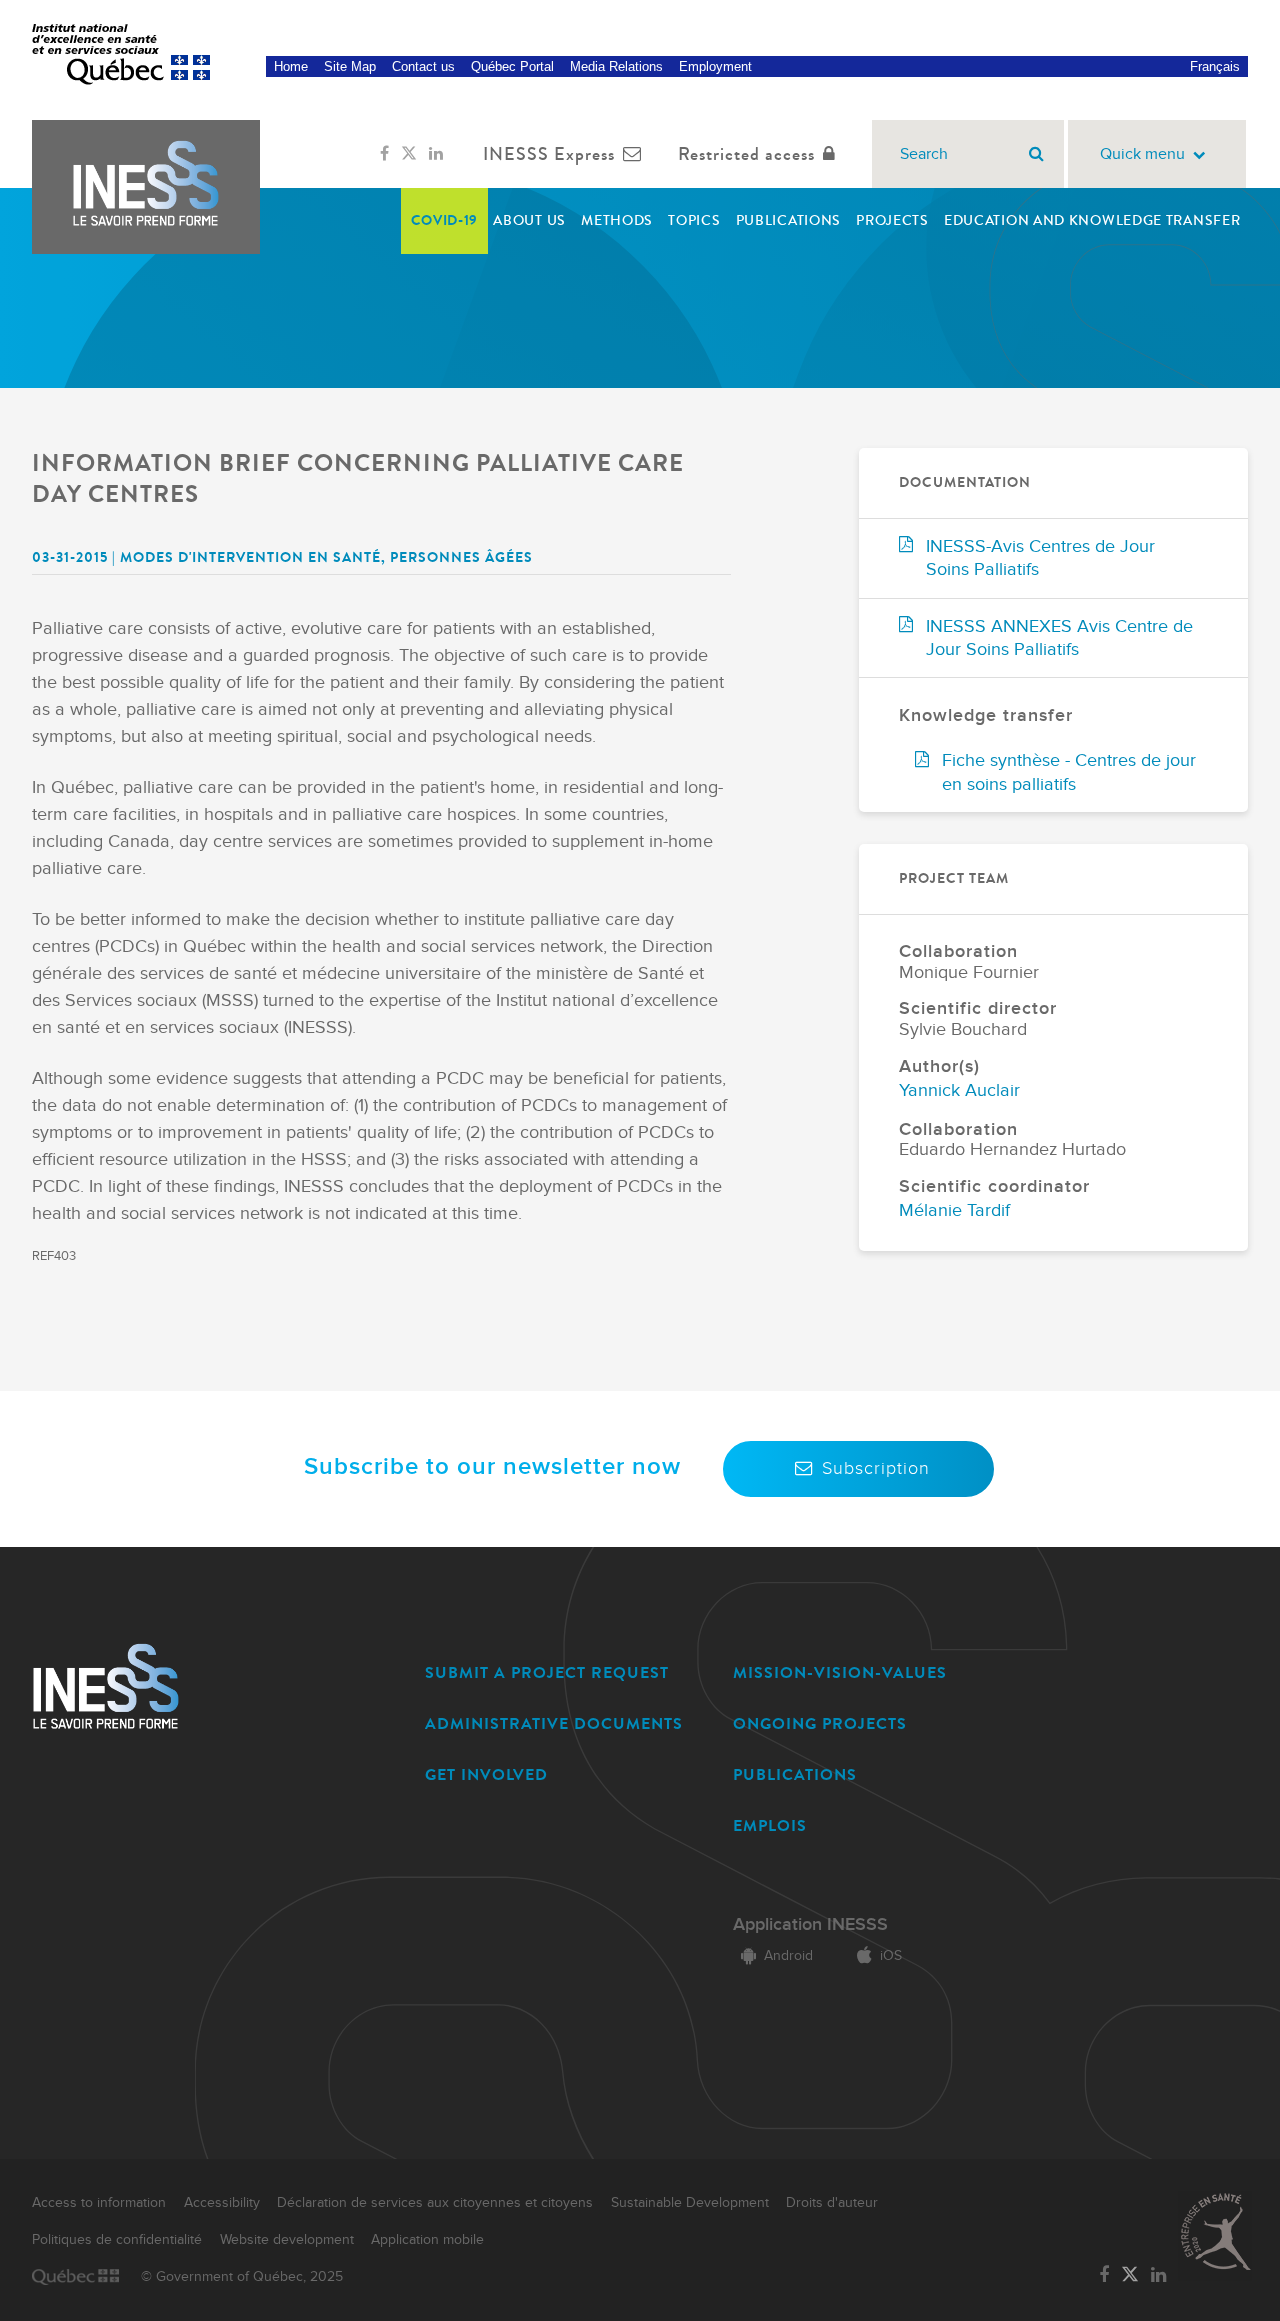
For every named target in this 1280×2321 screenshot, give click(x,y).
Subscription (876, 1468)
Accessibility (222, 2203)
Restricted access (746, 154)
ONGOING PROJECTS (820, 1723)
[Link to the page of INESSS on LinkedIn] (436, 154)
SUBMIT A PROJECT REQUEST (547, 1672)
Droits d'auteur (832, 2203)
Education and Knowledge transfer (1092, 220)
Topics (694, 220)
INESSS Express (549, 154)
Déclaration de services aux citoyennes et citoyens (435, 2203)
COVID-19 (445, 220)
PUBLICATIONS (795, 1774)
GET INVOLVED (486, 1774)
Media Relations (616, 66)
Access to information (99, 2203)
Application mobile (427, 2240)
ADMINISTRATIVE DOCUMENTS (554, 1723)
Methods (617, 220)
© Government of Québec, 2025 (242, 2277)
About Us (529, 220)
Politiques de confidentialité (117, 2240)
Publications (788, 220)
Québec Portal (512, 66)
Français (1215, 66)
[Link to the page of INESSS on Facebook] (384, 154)
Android (788, 1956)
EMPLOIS (770, 1825)
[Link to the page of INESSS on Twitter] (409, 154)
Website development (287, 2240)
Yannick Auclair (959, 1090)
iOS (891, 1956)
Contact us (423, 66)
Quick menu (1142, 154)
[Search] (1036, 154)
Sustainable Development (690, 2203)
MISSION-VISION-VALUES (840, 1672)
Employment (715, 66)
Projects (892, 220)
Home (291, 66)
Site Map (350, 66)
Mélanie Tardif (954, 1210)
